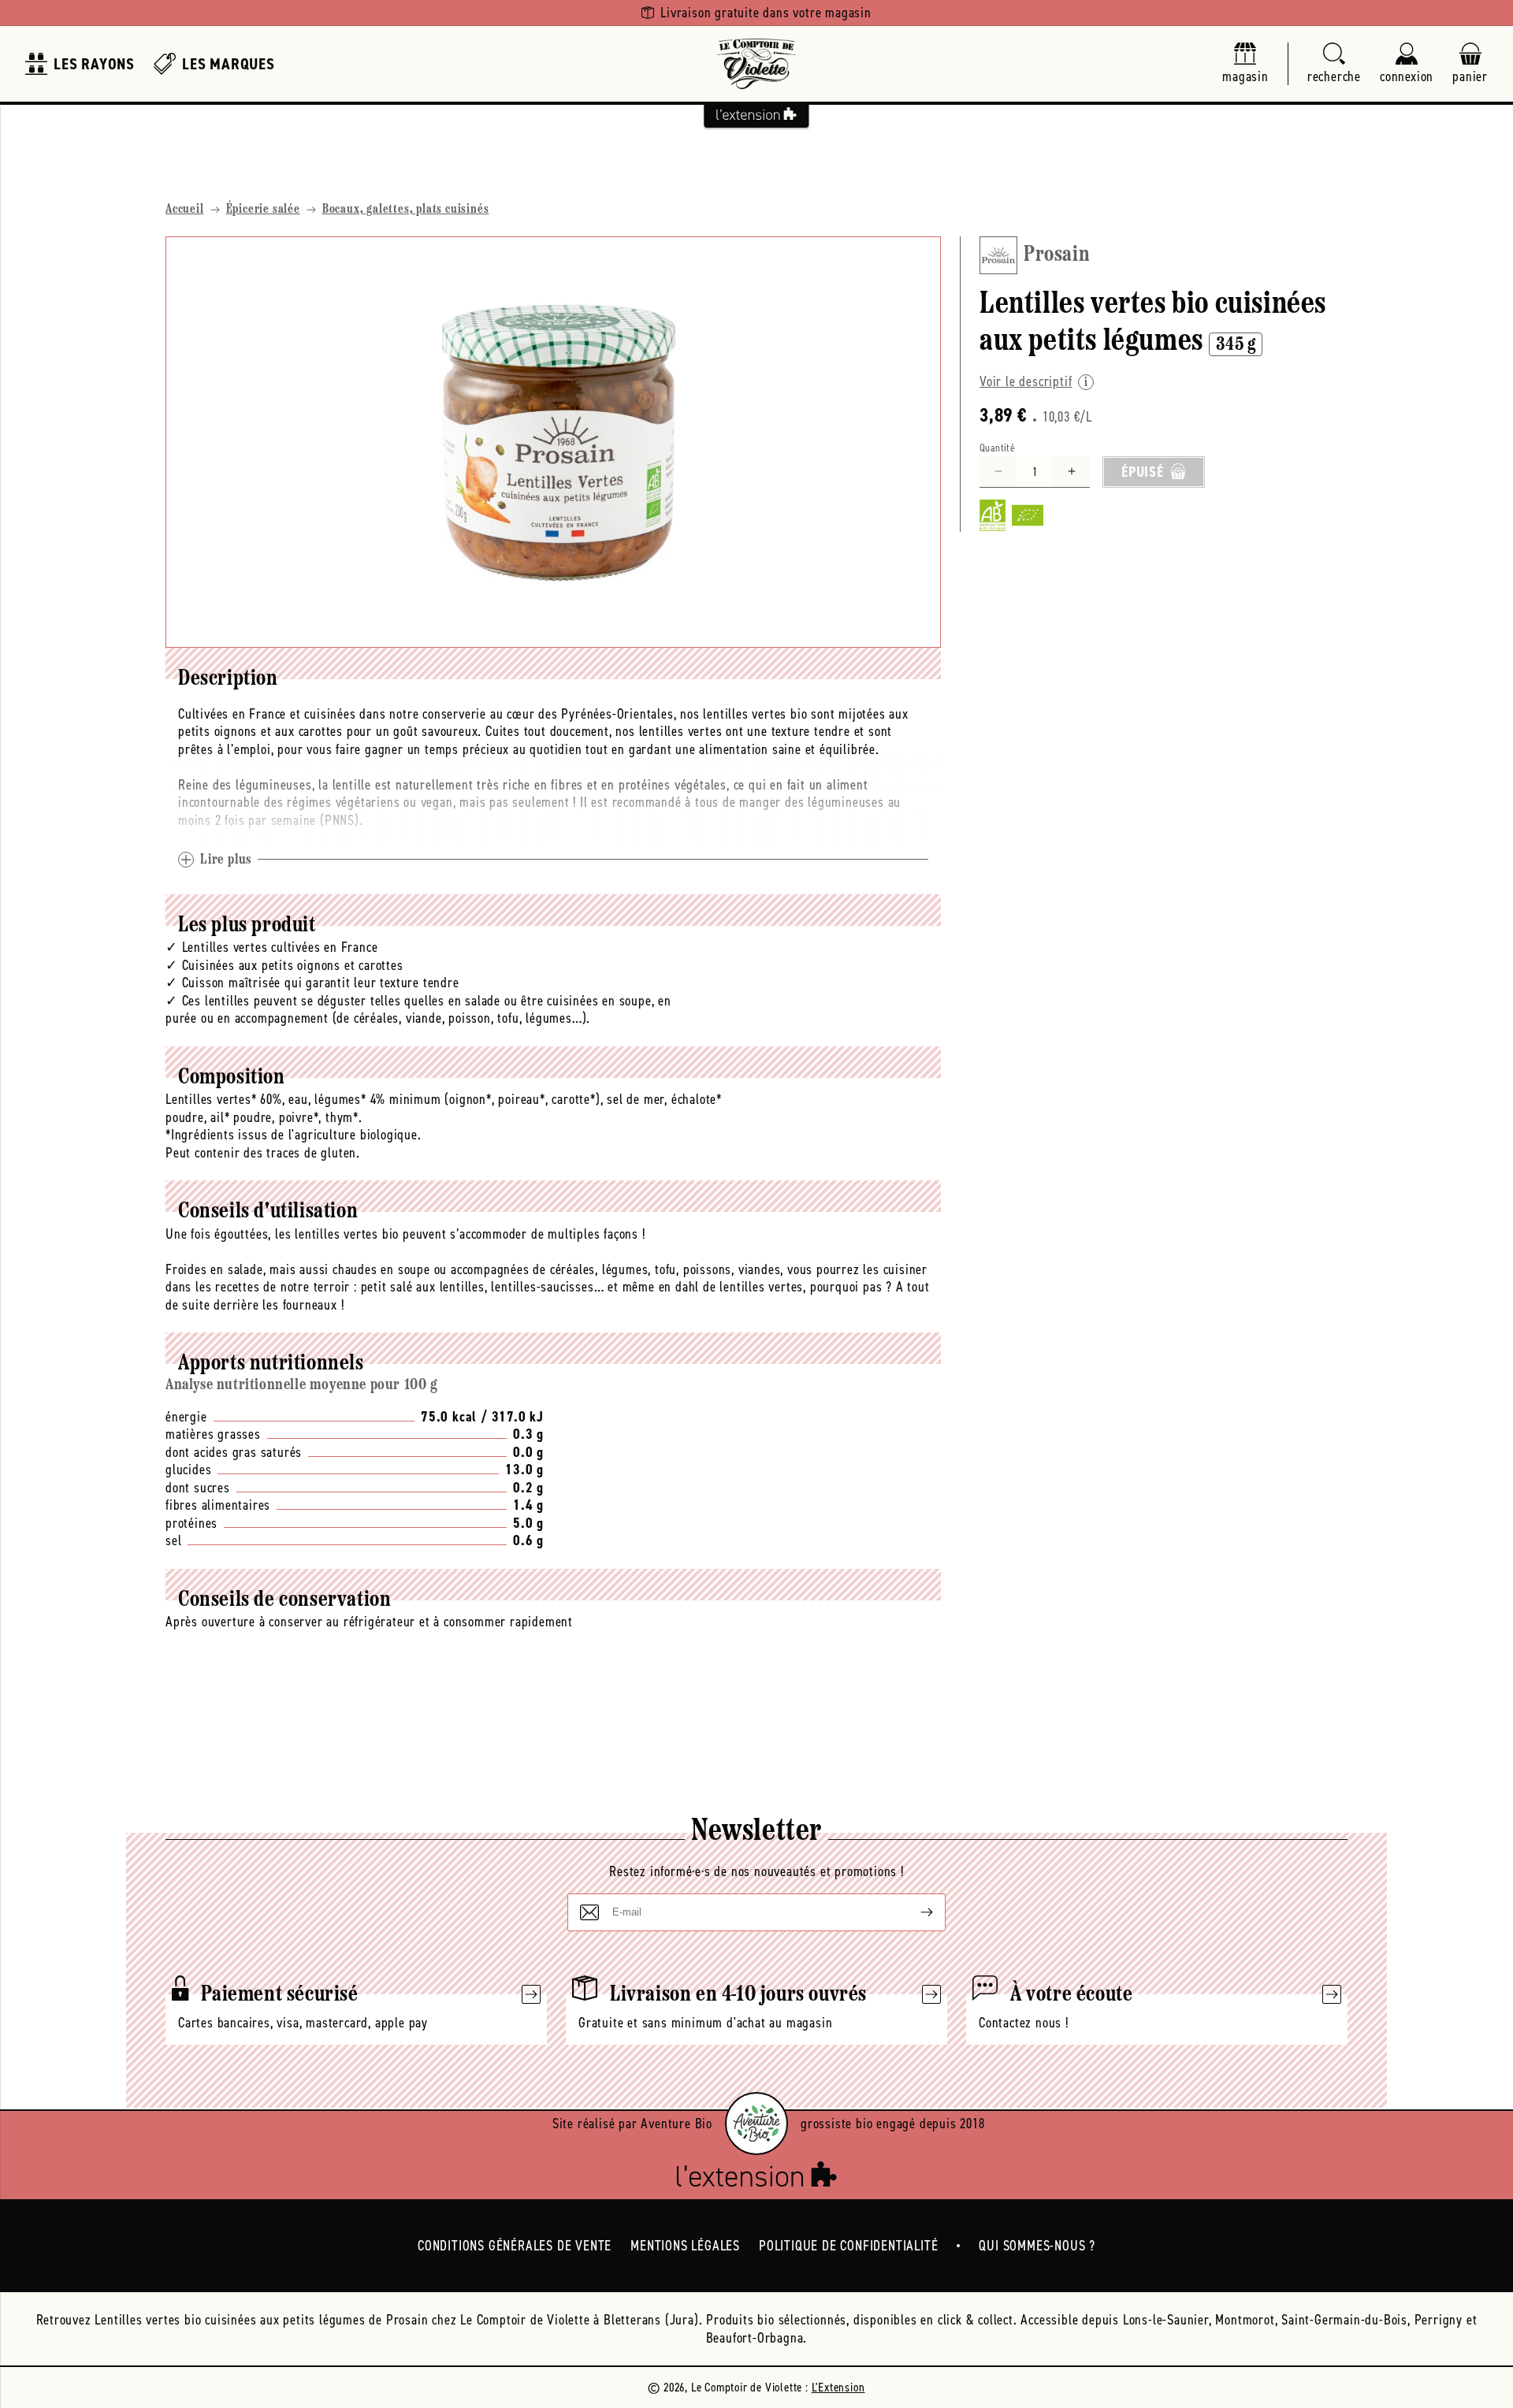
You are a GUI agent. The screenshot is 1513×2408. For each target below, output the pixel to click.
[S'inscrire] (914, 1912)
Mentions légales (685, 2246)
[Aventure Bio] (756, 2124)
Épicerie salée (263, 210)
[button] (1334, 64)
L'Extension (838, 2387)
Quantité (997, 447)
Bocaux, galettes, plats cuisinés (406, 210)
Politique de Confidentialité (848, 2246)
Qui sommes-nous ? (1037, 2246)
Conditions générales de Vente (515, 2246)
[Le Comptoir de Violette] (756, 64)
